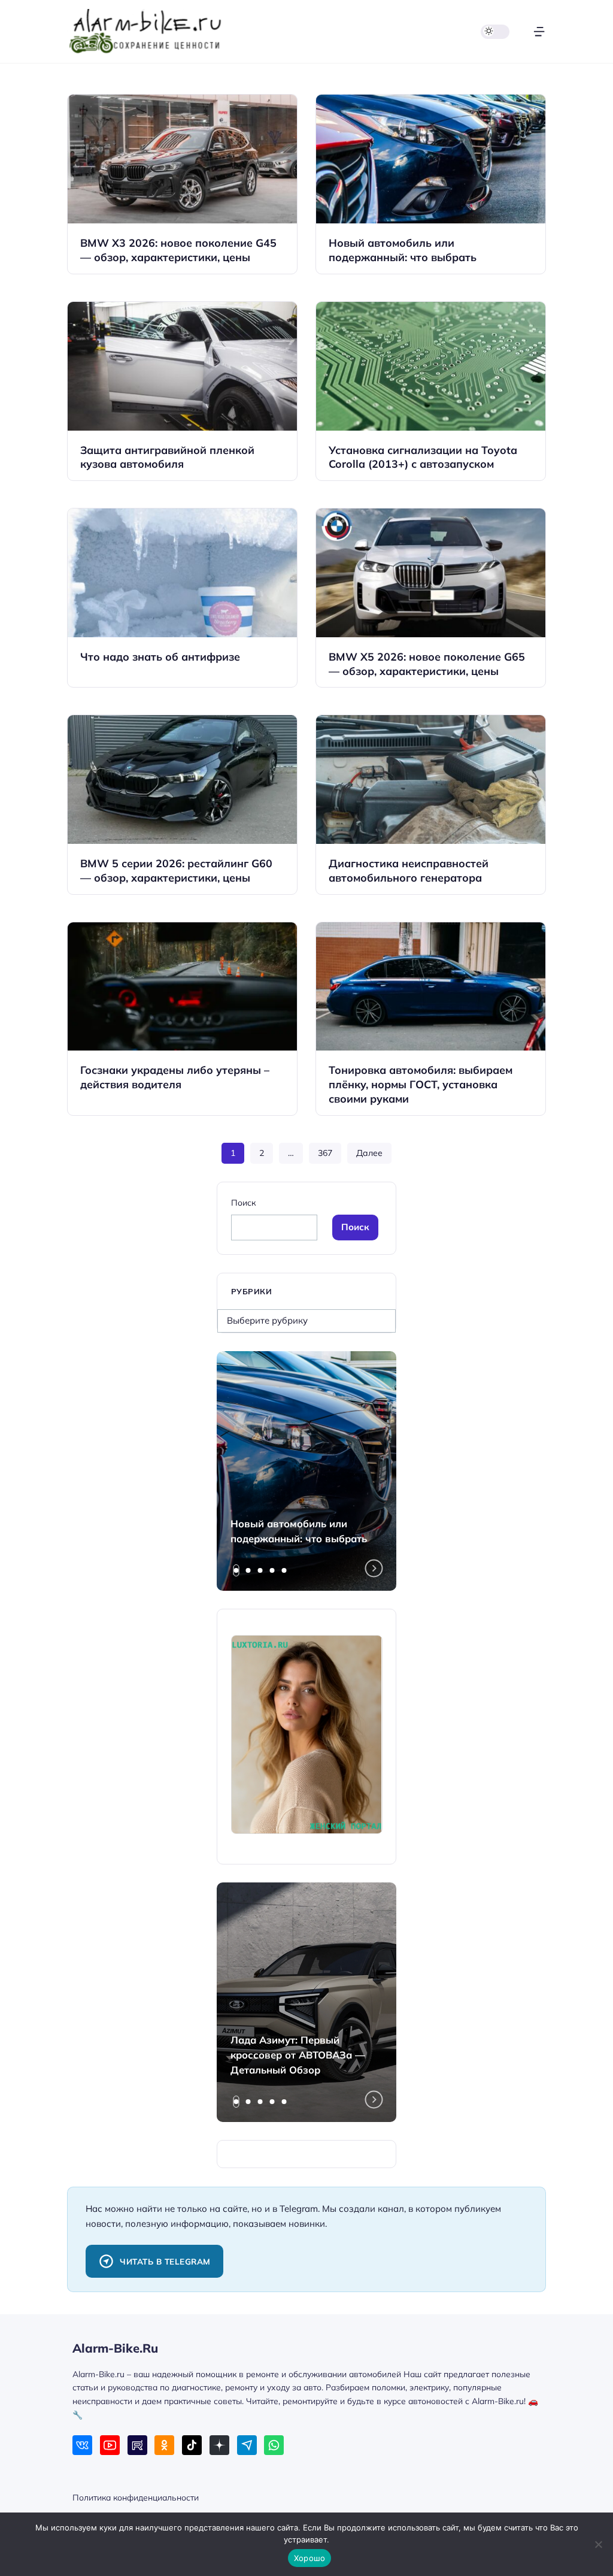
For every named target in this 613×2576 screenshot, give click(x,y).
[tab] (236, 1570)
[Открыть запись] (182, 184)
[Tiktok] (192, 2445)
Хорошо (310, 2558)
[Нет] (598, 2544)
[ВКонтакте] (82, 2445)
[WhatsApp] (274, 2445)
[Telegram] (247, 2445)
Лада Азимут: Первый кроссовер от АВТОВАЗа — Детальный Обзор (298, 2055)
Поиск (243, 1202)
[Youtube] (110, 2445)
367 (325, 1153)
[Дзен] (219, 2445)
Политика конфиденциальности (136, 2497)
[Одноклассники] (164, 2445)
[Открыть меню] (539, 31)
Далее (369, 1153)
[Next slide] (374, 1569)
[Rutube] (137, 2445)
